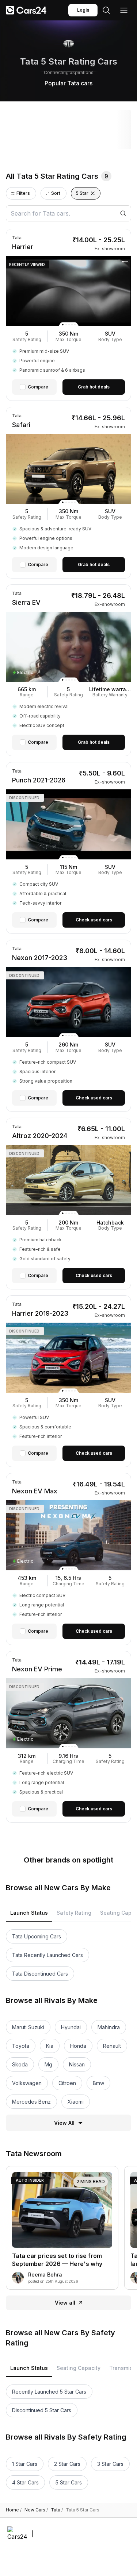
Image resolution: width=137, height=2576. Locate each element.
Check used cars (94, 920)
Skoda (20, 2064)
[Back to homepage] (26, 10)
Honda (78, 2046)
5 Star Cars (69, 2482)
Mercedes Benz (31, 2102)
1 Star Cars (25, 2464)
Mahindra (109, 2027)
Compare (38, 387)
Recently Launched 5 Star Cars (49, 2392)
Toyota (21, 2046)
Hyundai (71, 2027)
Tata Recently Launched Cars (47, 1955)
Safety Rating (74, 1913)
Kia (50, 2046)
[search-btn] (106, 10)
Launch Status (29, 1913)
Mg (48, 2064)
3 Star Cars (110, 2464)
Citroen (67, 2083)
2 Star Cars (67, 2464)
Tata (57, 2510)
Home (14, 2510)
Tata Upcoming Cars (37, 1936)
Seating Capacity (79, 2368)
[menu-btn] (124, 10)
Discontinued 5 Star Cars (42, 2410)
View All (64, 2123)
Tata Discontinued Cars (40, 1974)
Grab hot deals (94, 387)
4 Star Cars (25, 2482)
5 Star (82, 193)
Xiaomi (76, 2102)
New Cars (36, 2510)
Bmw (98, 2083)
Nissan (77, 2064)
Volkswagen (27, 2083)
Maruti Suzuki (28, 2027)
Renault (112, 2046)
